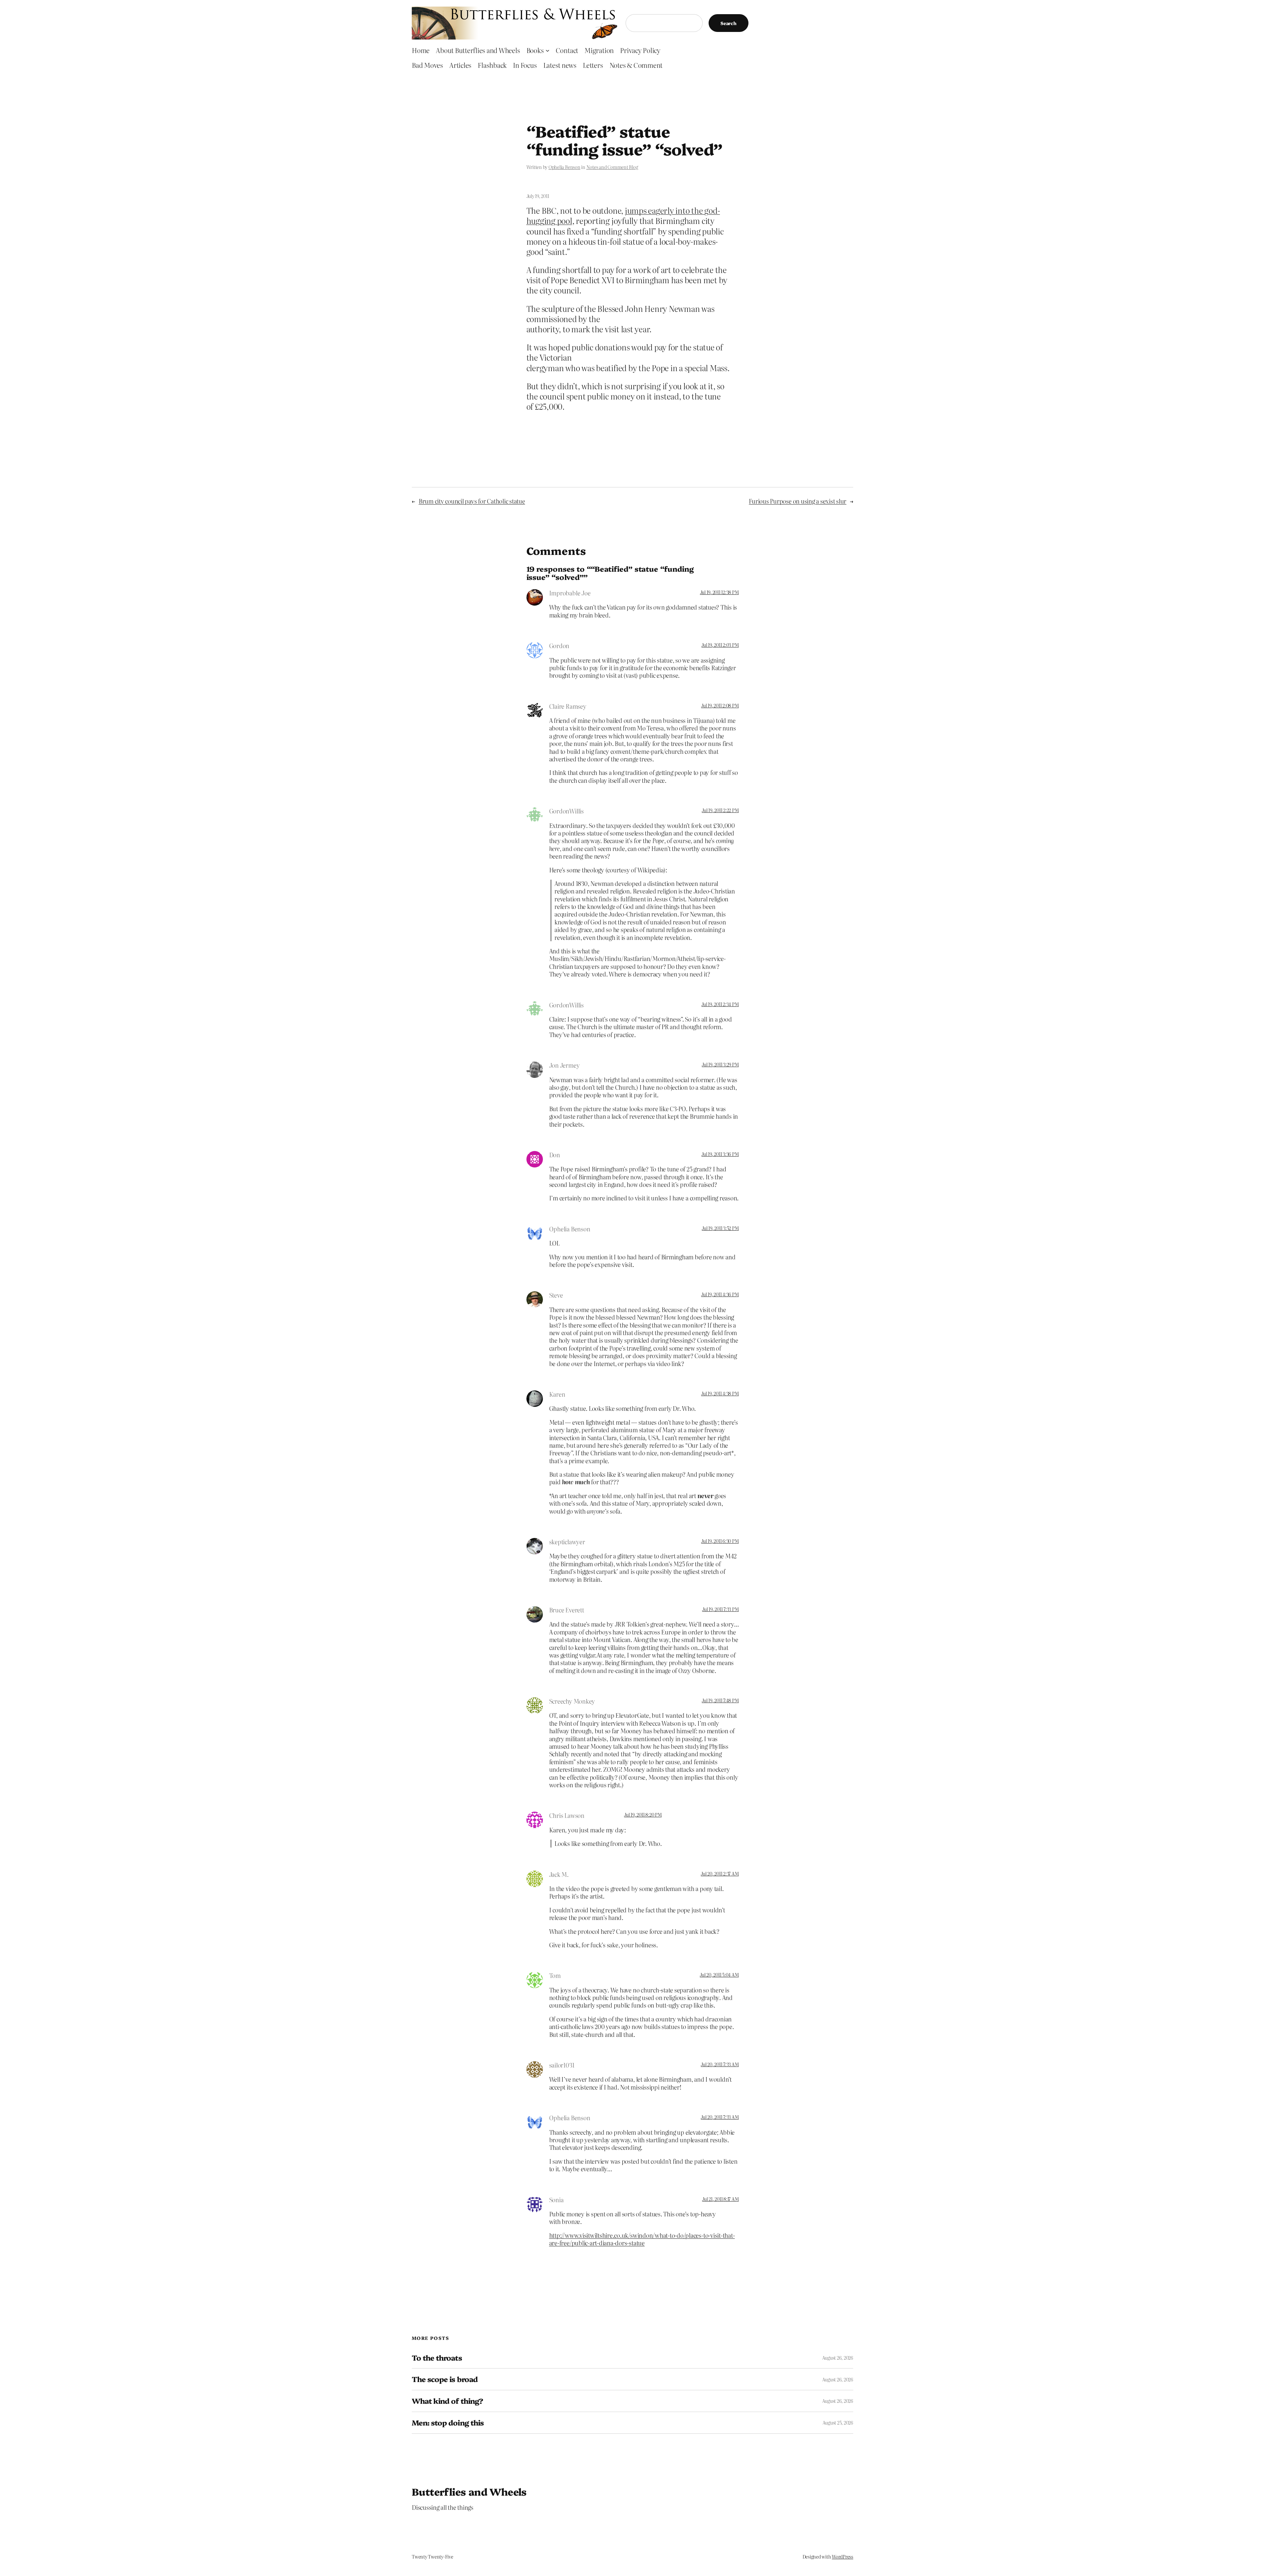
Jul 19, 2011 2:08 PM (720, 705)
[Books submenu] (548, 50)
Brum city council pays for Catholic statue (472, 501)
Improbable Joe (570, 593)
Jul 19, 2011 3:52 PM (720, 1228)
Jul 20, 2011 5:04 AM (719, 1975)
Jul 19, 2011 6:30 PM (720, 1541)
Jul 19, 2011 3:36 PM (720, 1154)
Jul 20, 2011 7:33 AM (720, 2064)
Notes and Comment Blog (612, 167)
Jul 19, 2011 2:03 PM (720, 645)
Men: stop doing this (448, 2423)
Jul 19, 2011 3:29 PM (720, 1064)
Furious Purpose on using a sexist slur (798, 501)
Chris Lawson (567, 1815)
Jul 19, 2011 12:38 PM (719, 592)
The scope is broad (445, 2379)
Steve (556, 1295)
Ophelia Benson (564, 167)
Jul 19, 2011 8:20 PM (643, 1815)
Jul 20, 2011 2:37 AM (720, 1874)
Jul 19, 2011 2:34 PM (720, 1004)
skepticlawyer (567, 1542)
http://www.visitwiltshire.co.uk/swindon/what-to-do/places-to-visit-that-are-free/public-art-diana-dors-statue (642, 2239)
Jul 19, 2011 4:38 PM (720, 1393)
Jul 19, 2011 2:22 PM (720, 810)
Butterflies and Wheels (469, 2491)
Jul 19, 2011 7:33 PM (720, 1609)
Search (729, 23)
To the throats (437, 2358)
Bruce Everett (567, 1610)
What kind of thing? (447, 2401)
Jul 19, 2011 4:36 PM (720, 1294)
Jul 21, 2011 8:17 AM (720, 2199)
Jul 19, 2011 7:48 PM (720, 1700)
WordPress (843, 2557)
